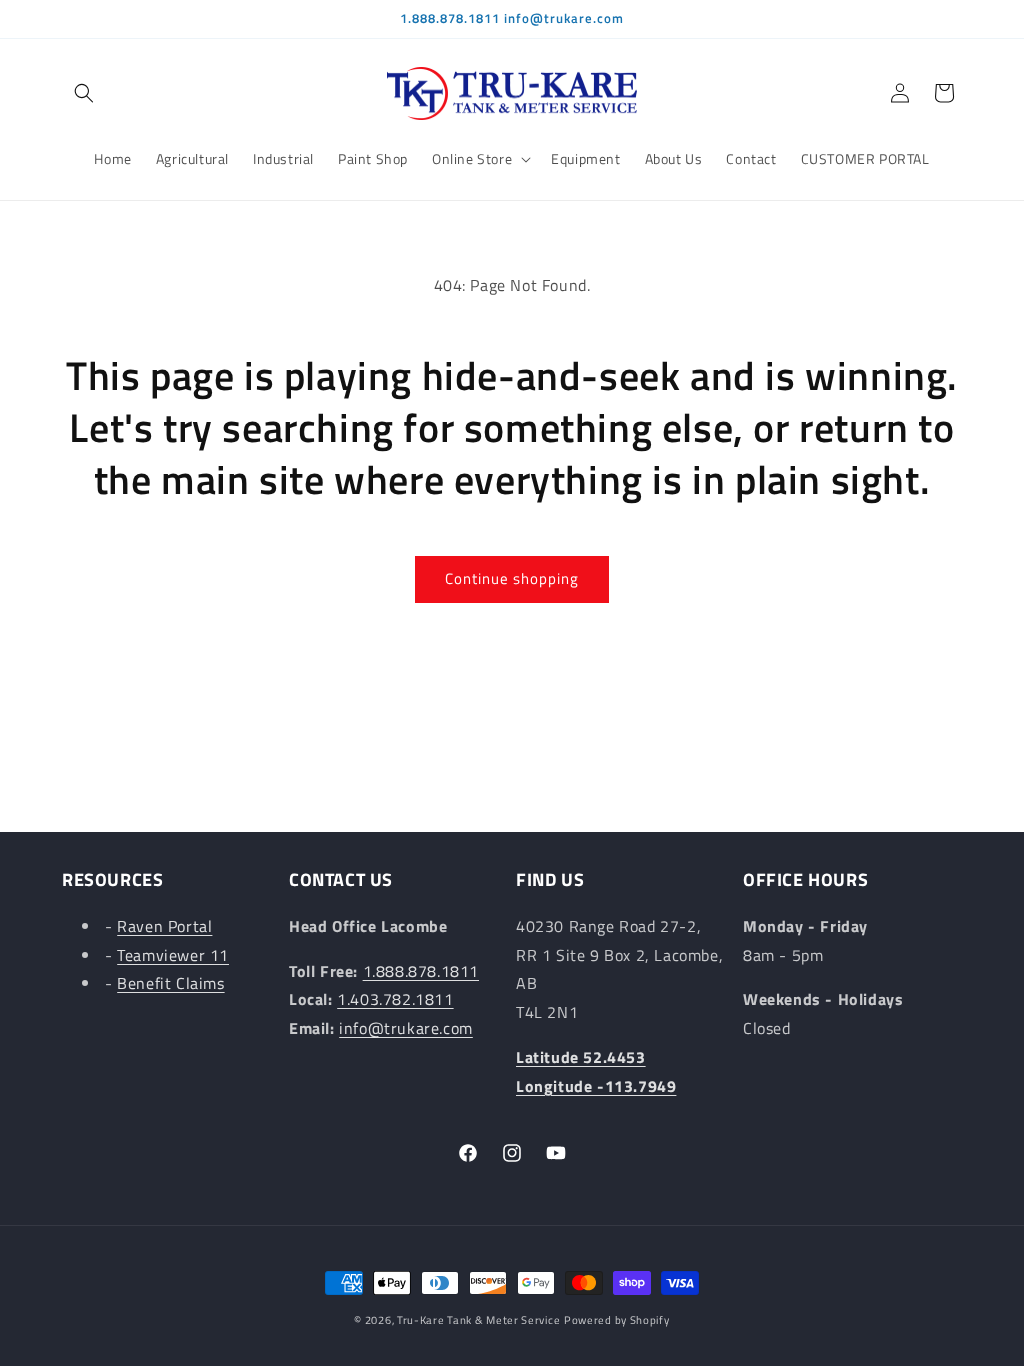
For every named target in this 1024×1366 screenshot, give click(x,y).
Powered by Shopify (617, 1320)
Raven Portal (164, 926)
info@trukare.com (406, 1028)
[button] (84, 93)
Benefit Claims (170, 983)
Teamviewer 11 (173, 955)
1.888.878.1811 (421, 971)
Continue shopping (512, 578)
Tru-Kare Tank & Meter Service (478, 1320)
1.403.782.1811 (395, 999)
